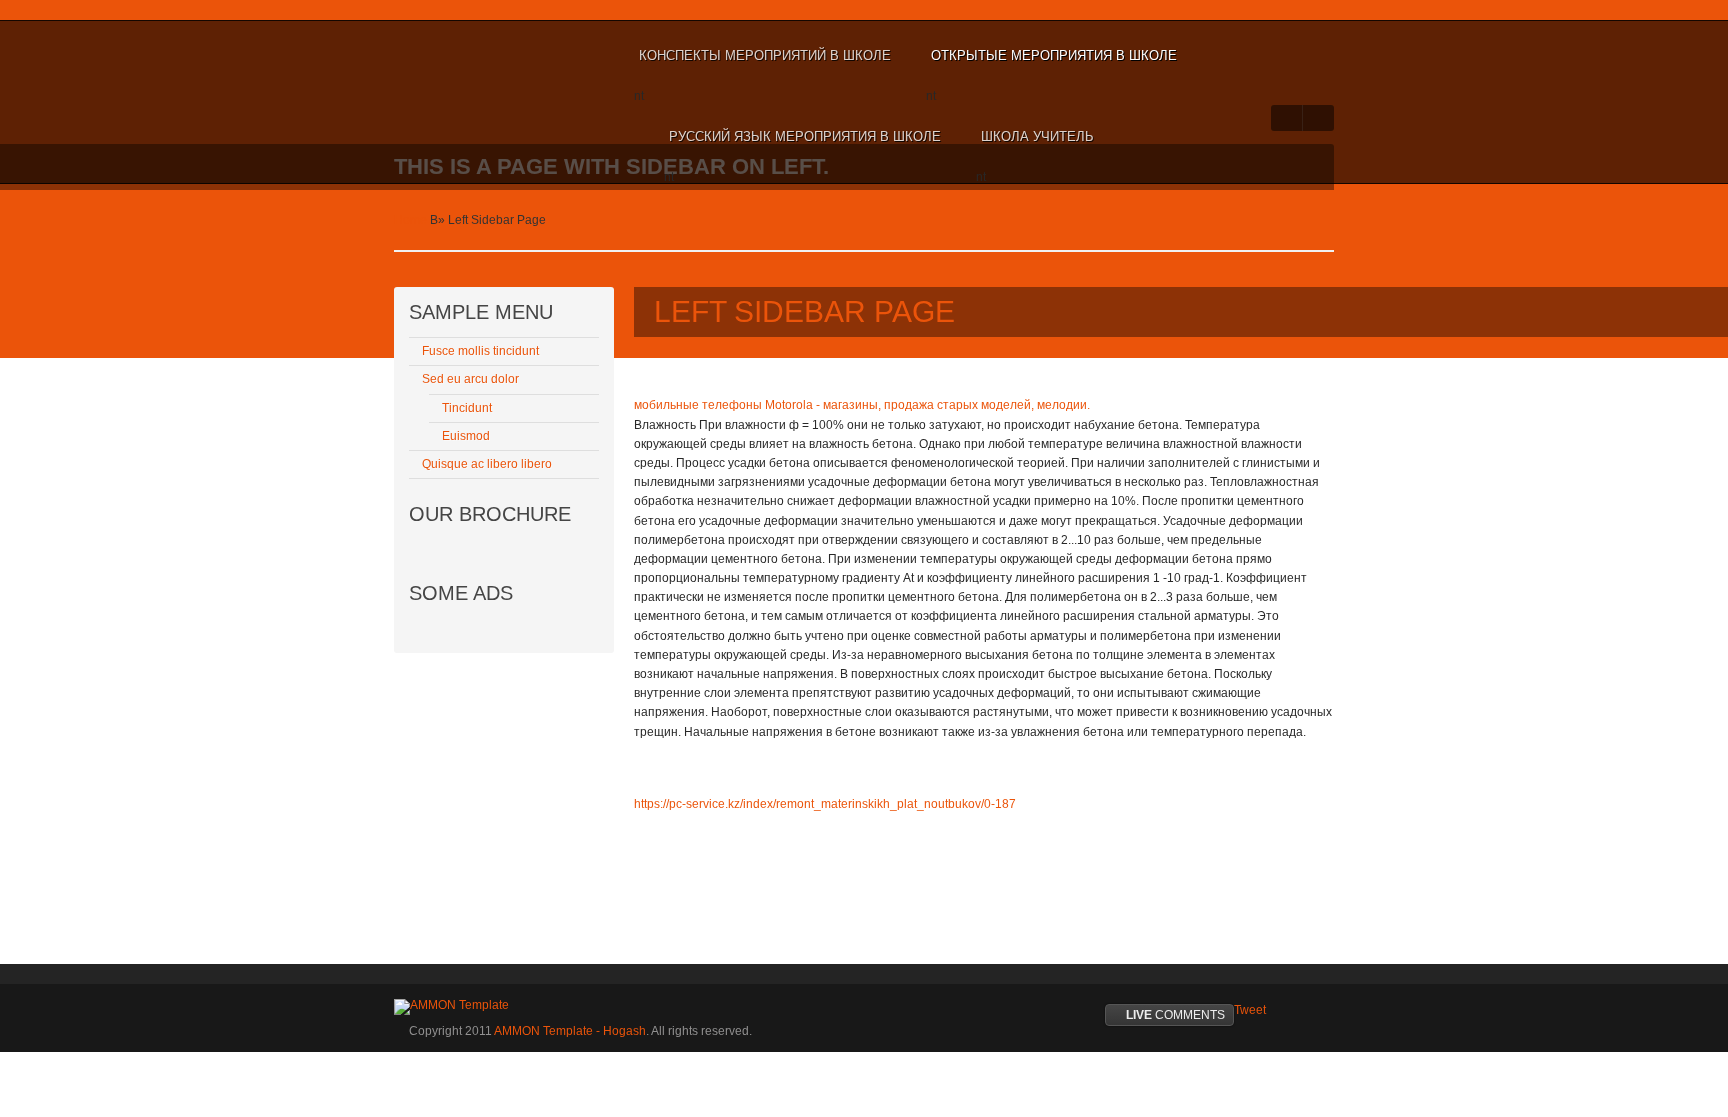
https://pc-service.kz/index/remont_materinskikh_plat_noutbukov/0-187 (825, 804)
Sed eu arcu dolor (470, 379)
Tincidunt (467, 408)
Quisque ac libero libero (487, 464)
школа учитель (1037, 136)
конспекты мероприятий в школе (765, 55)
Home (410, 220)
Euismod (466, 436)
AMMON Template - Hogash (570, 1031)
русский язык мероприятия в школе (805, 136)
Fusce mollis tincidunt (480, 351)
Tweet (1250, 1010)
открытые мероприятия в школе (1054, 55)
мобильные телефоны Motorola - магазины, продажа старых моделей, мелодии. (862, 405)
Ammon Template (459, 56)
